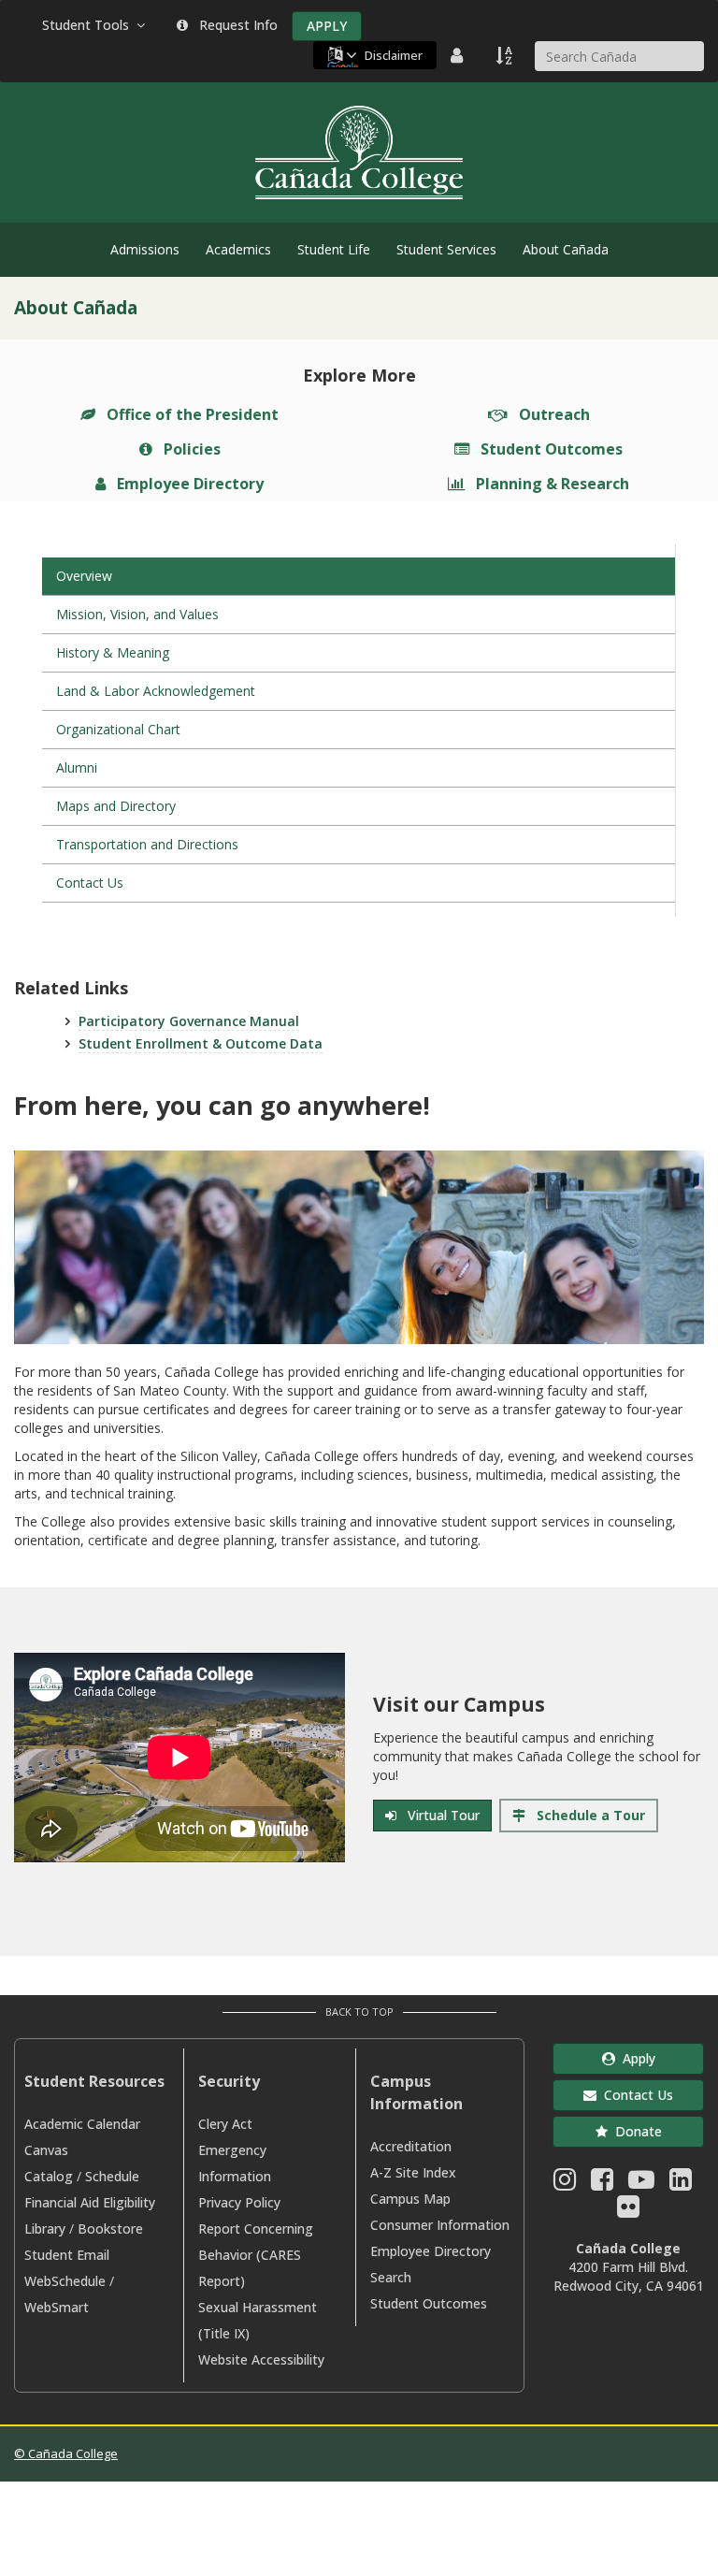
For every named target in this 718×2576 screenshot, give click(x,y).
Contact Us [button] (635, 2095)
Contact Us (90, 883)
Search (391, 2277)
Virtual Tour (440, 1815)
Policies (188, 449)
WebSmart (57, 2307)
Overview (84, 576)
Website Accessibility (261, 2359)
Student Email (67, 2255)
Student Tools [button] (89, 25)
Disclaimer (394, 55)
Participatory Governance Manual (189, 1021)
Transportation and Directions (147, 844)
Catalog (49, 2176)
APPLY (327, 26)
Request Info (235, 25)
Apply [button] (635, 2058)
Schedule (112, 2176)
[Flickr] (628, 2211)
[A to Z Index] (506, 55)
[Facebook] (602, 2184)
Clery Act (225, 2124)
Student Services (446, 249)
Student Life (334, 249)
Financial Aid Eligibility (90, 2202)
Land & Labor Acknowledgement (156, 691)
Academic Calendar (82, 2124)
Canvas (46, 2150)
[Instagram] (565, 2184)
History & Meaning (113, 652)
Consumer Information (440, 2225)
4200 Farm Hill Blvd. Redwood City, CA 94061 (629, 2276)
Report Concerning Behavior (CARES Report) (256, 2255)
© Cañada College (66, 2453)
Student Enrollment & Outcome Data (201, 1043)
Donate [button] (635, 2131)
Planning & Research (549, 484)
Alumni (77, 767)
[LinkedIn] (681, 2184)
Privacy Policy (239, 2202)
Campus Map (410, 2199)
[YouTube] (641, 2184)
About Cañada (566, 249)
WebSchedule (65, 2281)
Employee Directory (187, 484)
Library (45, 2229)
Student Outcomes (548, 449)
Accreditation (411, 2146)
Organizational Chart (118, 729)
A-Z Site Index (413, 2172)
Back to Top (359, 2012)
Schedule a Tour (587, 1815)
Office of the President (189, 414)
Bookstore (110, 2229)
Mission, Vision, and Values (137, 614)
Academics (238, 249)
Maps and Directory (116, 806)
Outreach (551, 414)
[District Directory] (459, 55)
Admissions (145, 249)
